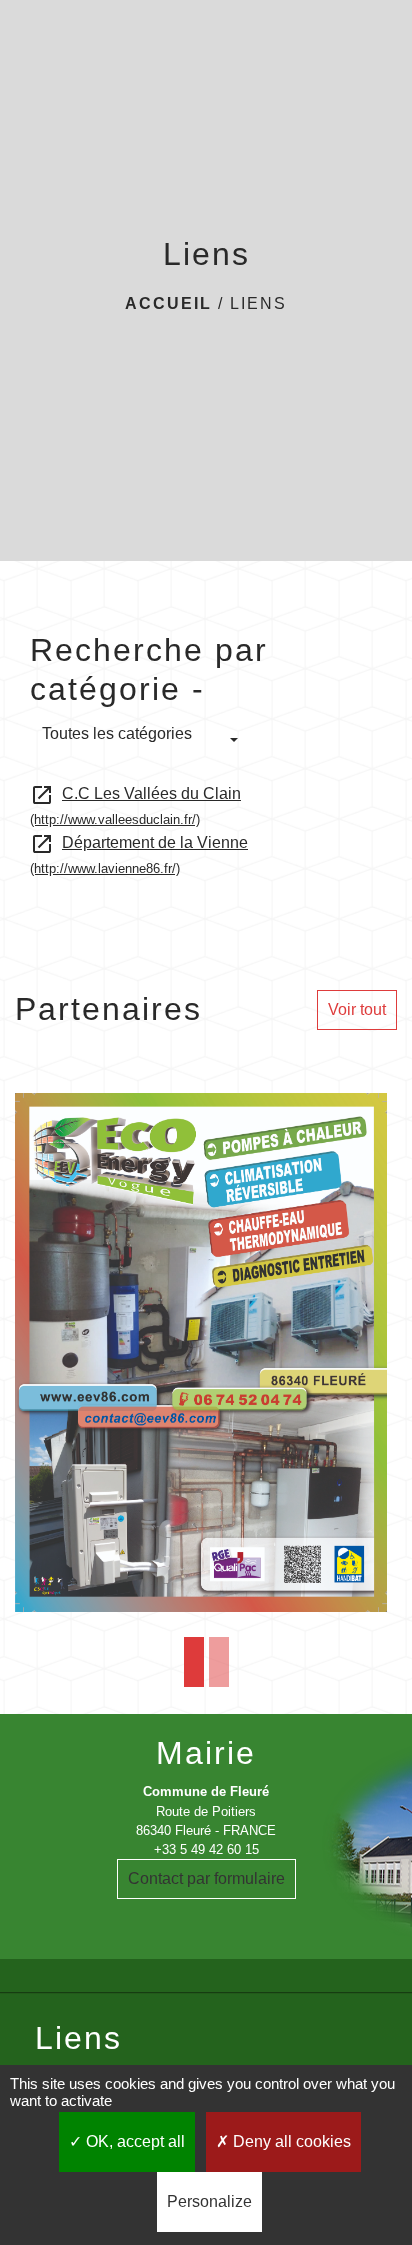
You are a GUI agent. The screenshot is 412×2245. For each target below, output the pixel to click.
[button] (140, 741)
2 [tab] (219, 1662)
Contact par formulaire (206, 1878)
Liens (258, 303)
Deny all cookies (290, 2141)
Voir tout (357, 1009)
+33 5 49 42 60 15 (206, 1849)
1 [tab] (194, 1662)
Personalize (209, 2201)
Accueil (168, 303)
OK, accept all (133, 2141)
